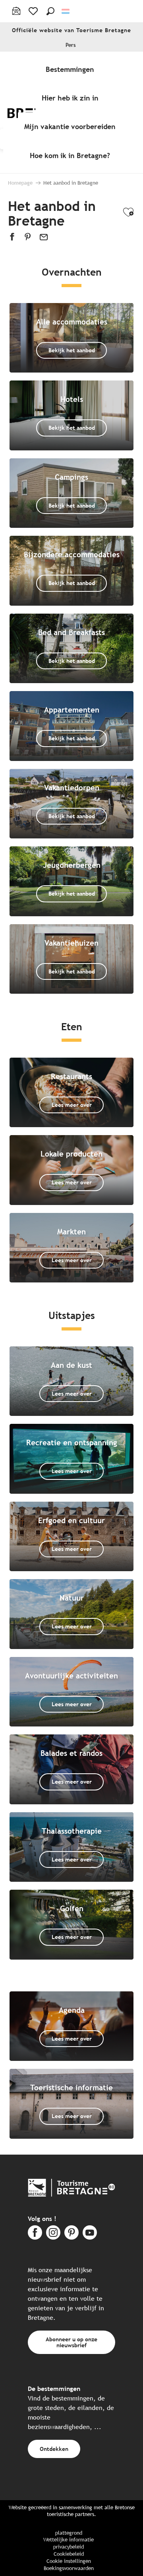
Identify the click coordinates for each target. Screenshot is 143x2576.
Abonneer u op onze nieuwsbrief (71, 2342)
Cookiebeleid (69, 2554)
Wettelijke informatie (69, 2540)
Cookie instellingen (69, 2561)
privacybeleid (69, 2547)
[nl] (66, 11)
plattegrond (69, 2533)
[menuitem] (71, 69)
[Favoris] (34, 11)
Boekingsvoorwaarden (69, 2568)
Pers (71, 45)
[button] (50, 11)
